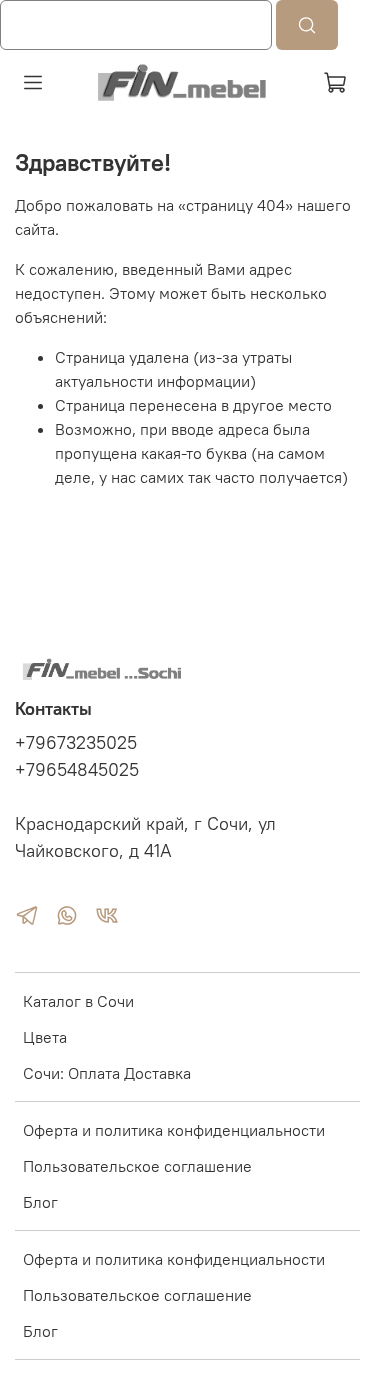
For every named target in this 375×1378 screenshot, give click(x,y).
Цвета (45, 1037)
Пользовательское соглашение (137, 1166)
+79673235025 (76, 743)
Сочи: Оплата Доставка (107, 1073)
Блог (40, 1202)
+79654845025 (77, 770)
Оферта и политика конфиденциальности (174, 1130)
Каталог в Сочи (78, 1001)
